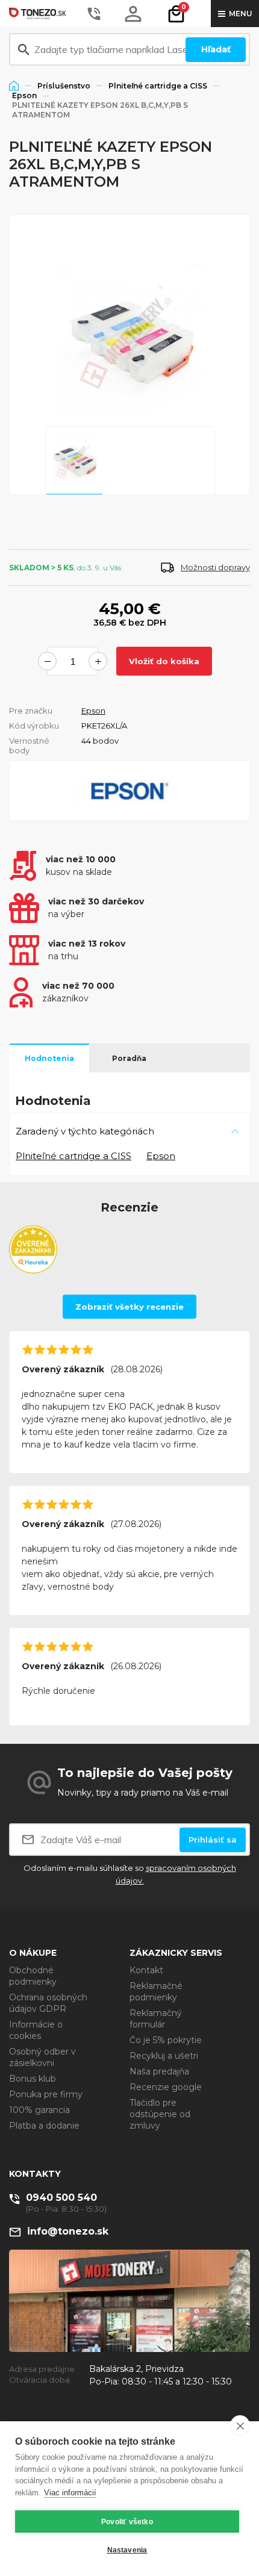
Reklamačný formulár (156, 2019)
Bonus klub (33, 2079)
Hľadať (216, 49)
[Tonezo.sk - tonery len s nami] (39, 14)
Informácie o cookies (36, 2030)
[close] (240, 2425)
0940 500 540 (61, 2198)
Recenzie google (166, 2087)
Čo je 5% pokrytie (166, 2040)
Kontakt (146, 1970)
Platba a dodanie (44, 2126)
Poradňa (129, 1058)
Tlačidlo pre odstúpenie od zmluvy (160, 2114)
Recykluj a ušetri (164, 2056)
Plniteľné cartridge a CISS (158, 86)
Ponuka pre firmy (46, 2094)
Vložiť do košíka (164, 661)
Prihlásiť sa (213, 1840)
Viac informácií (70, 2493)
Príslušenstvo (64, 86)
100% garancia (39, 2110)
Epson (24, 95)
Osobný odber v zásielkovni (42, 2057)
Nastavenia (127, 2550)
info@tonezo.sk (68, 2231)
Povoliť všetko (127, 2522)
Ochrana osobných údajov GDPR (48, 2003)
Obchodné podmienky (33, 1976)
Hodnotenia (49, 1058)
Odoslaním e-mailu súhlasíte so (130, 1874)
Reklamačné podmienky (156, 1992)
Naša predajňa (159, 2071)
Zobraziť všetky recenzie (129, 1307)
